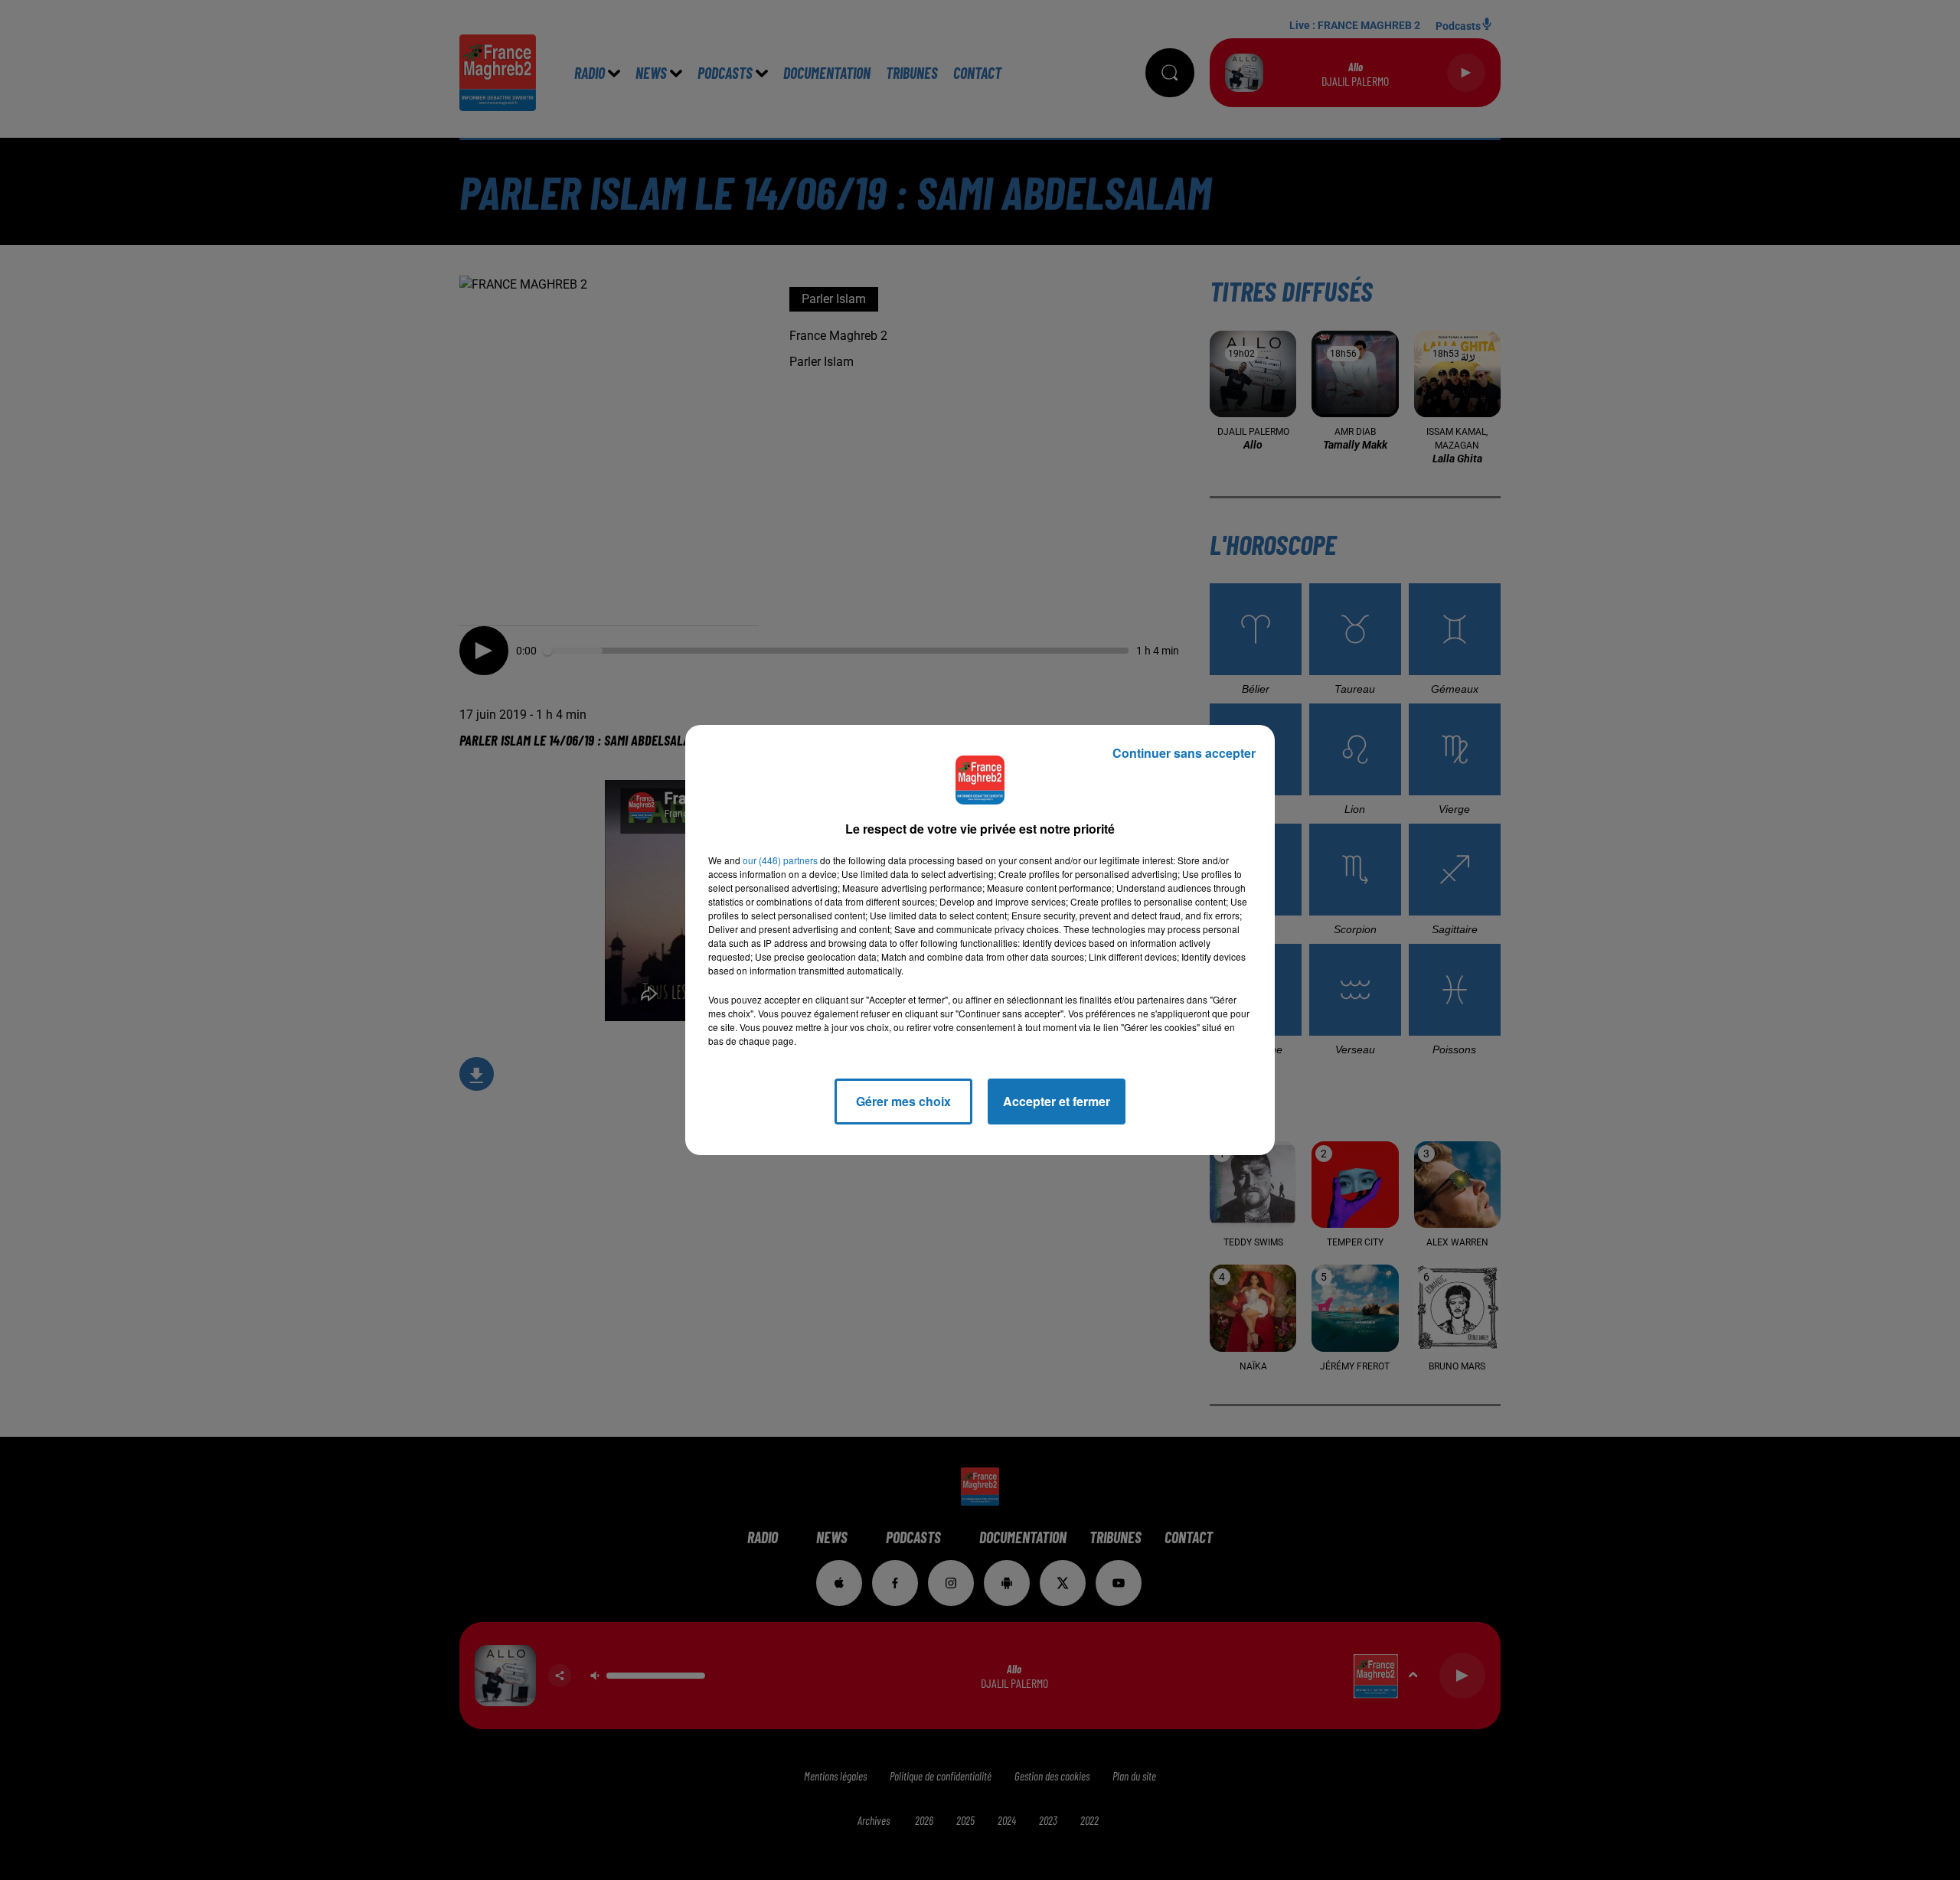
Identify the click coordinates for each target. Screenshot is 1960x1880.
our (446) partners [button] (780, 860)
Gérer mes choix (903, 1101)
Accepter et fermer (1057, 1101)
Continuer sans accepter (1184, 753)
